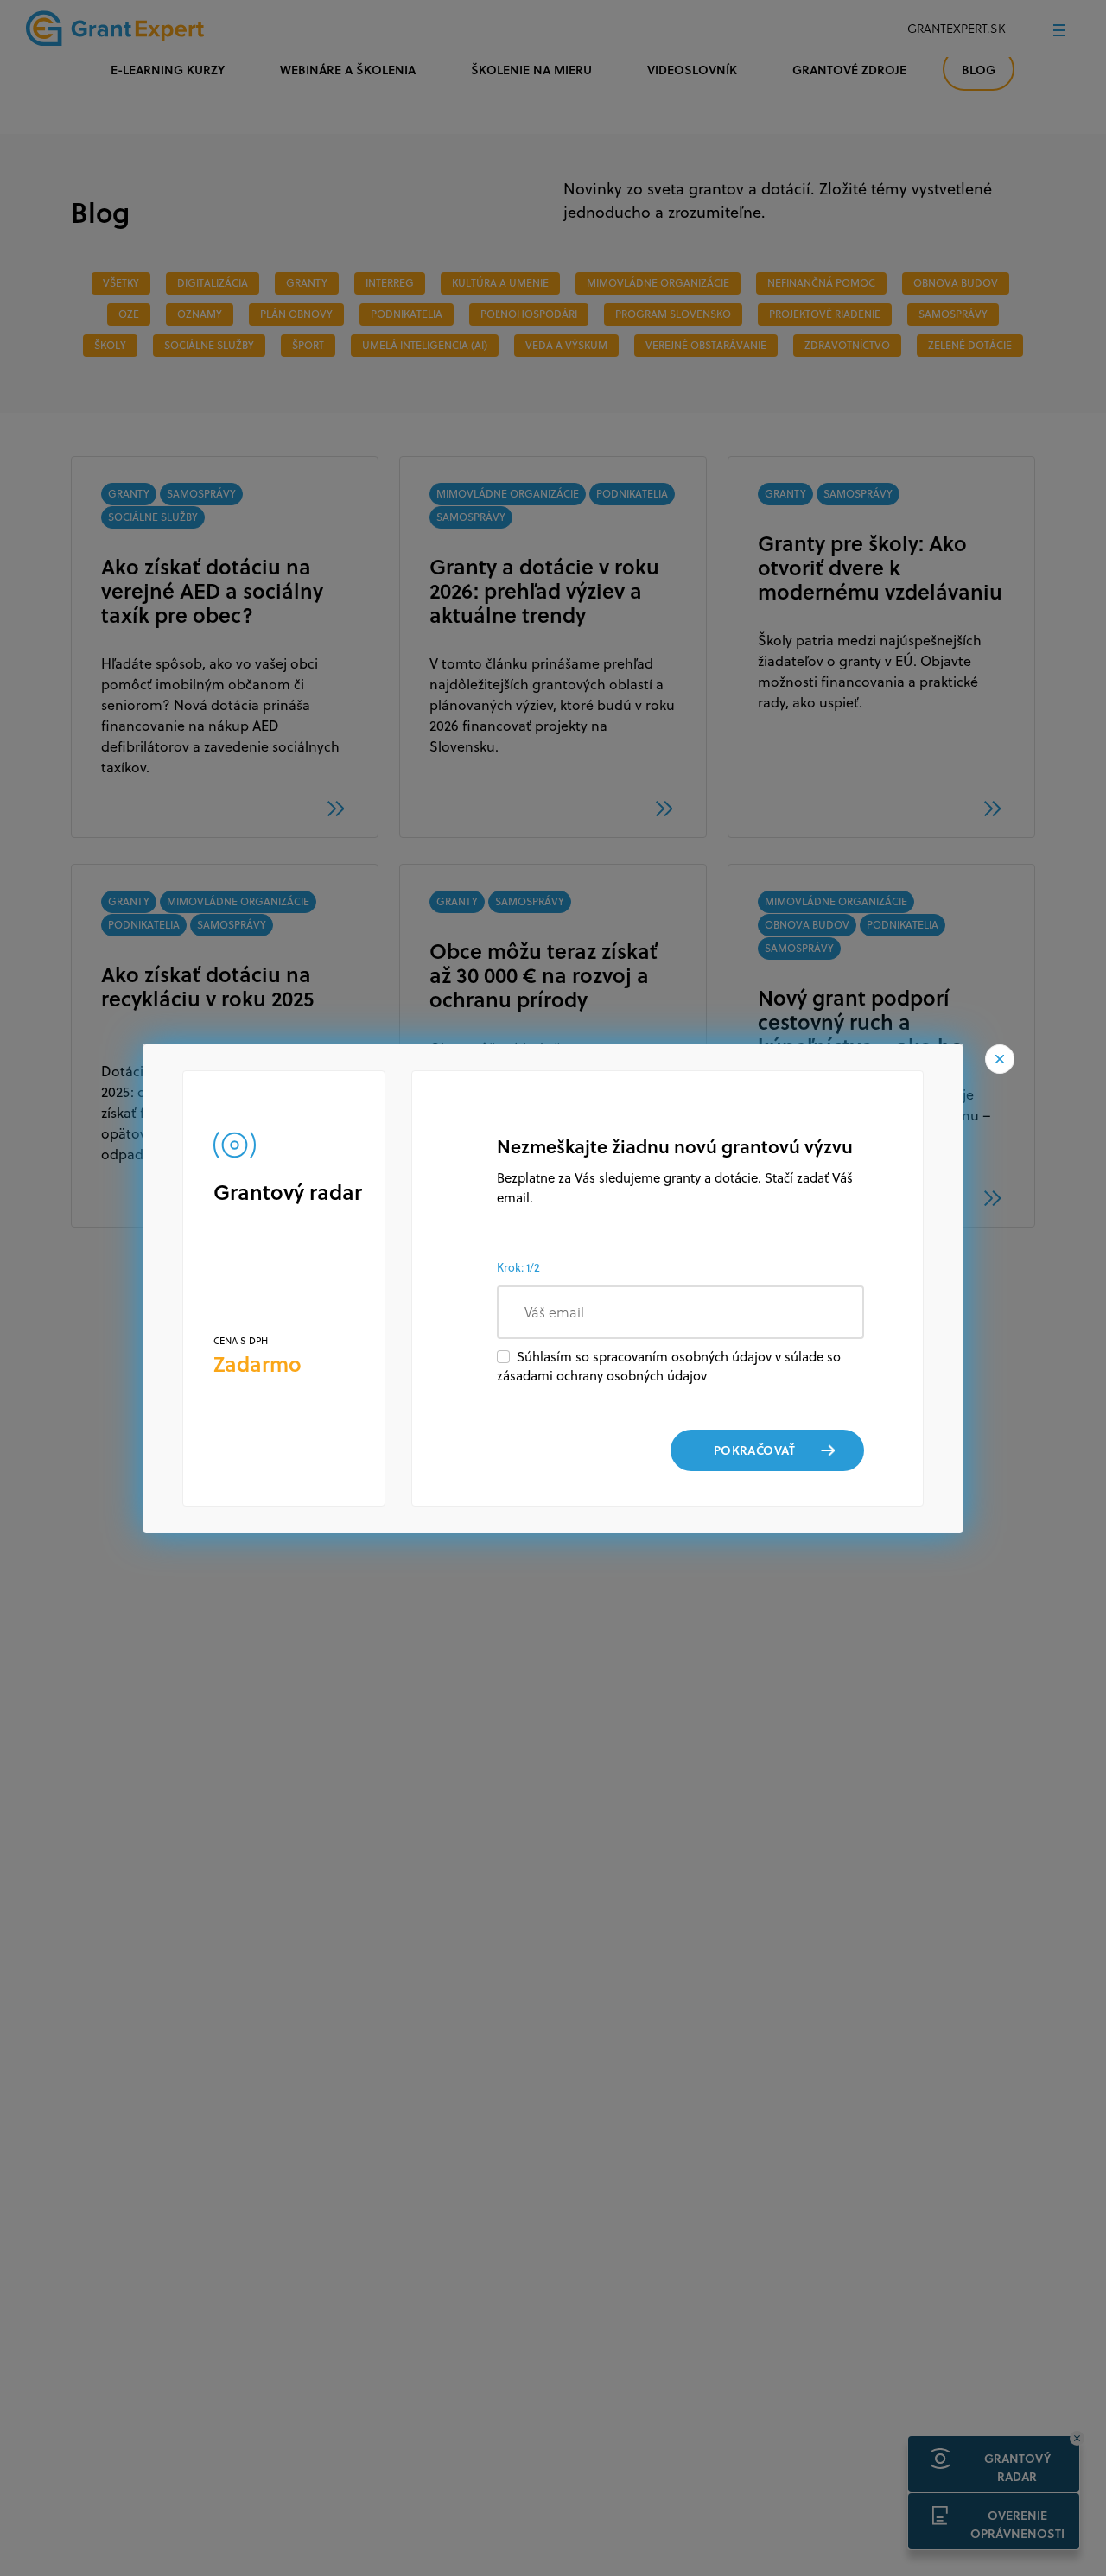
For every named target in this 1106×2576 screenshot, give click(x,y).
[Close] (1000, 1058)
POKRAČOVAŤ (754, 1450)
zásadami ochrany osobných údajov (602, 1376)
